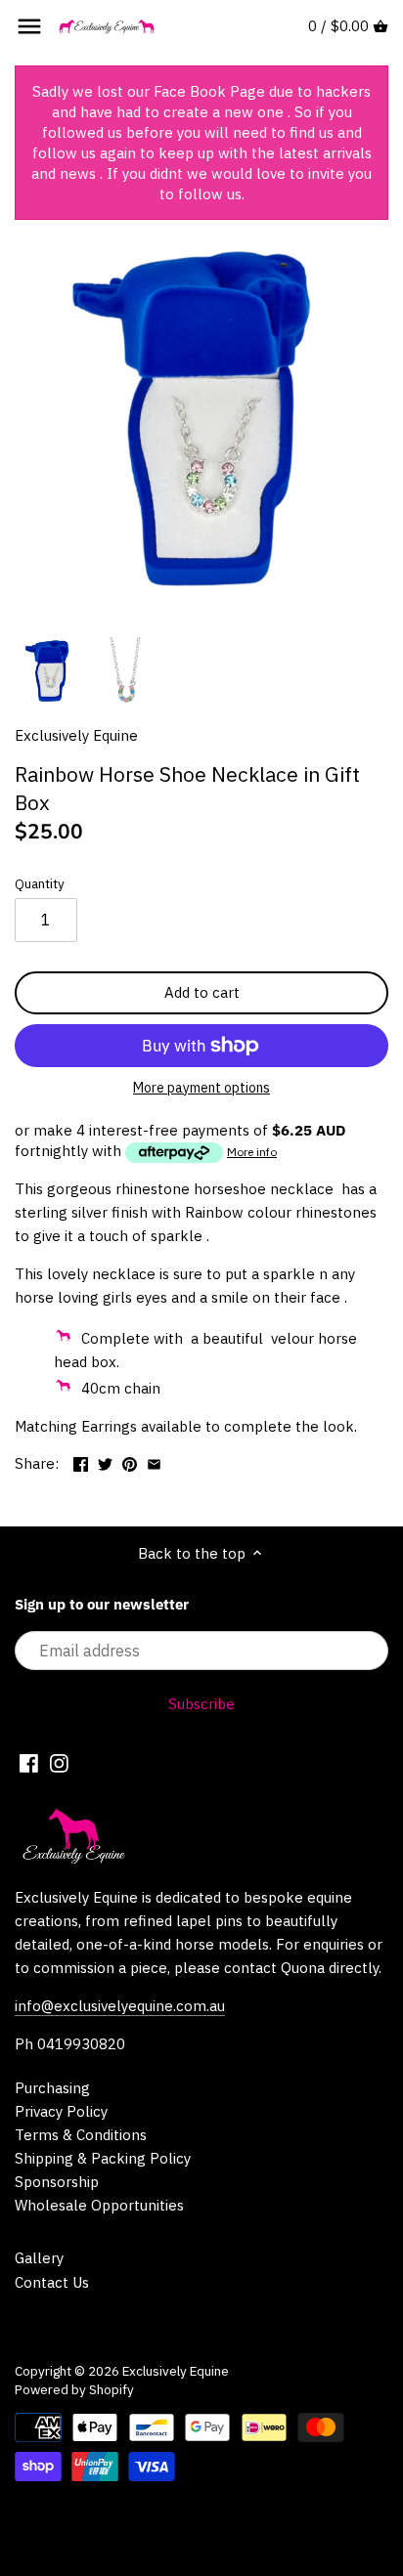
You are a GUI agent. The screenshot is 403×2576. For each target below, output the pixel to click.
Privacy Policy (61, 2111)
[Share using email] (154, 1461)
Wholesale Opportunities (99, 2205)
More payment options (201, 1088)
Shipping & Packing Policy (103, 2158)
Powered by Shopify (74, 2389)
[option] (49, 671)
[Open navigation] (29, 26)
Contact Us (52, 2282)
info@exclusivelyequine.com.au (120, 2006)
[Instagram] (59, 1762)
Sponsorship (57, 2182)
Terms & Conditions (81, 2135)
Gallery (39, 2258)
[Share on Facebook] (81, 1461)
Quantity (40, 883)
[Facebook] (29, 1762)
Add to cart (202, 992)
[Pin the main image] (130, 1461)
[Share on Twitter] (105, 1461)
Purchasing (52, 2088)
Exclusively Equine (76, 735)
